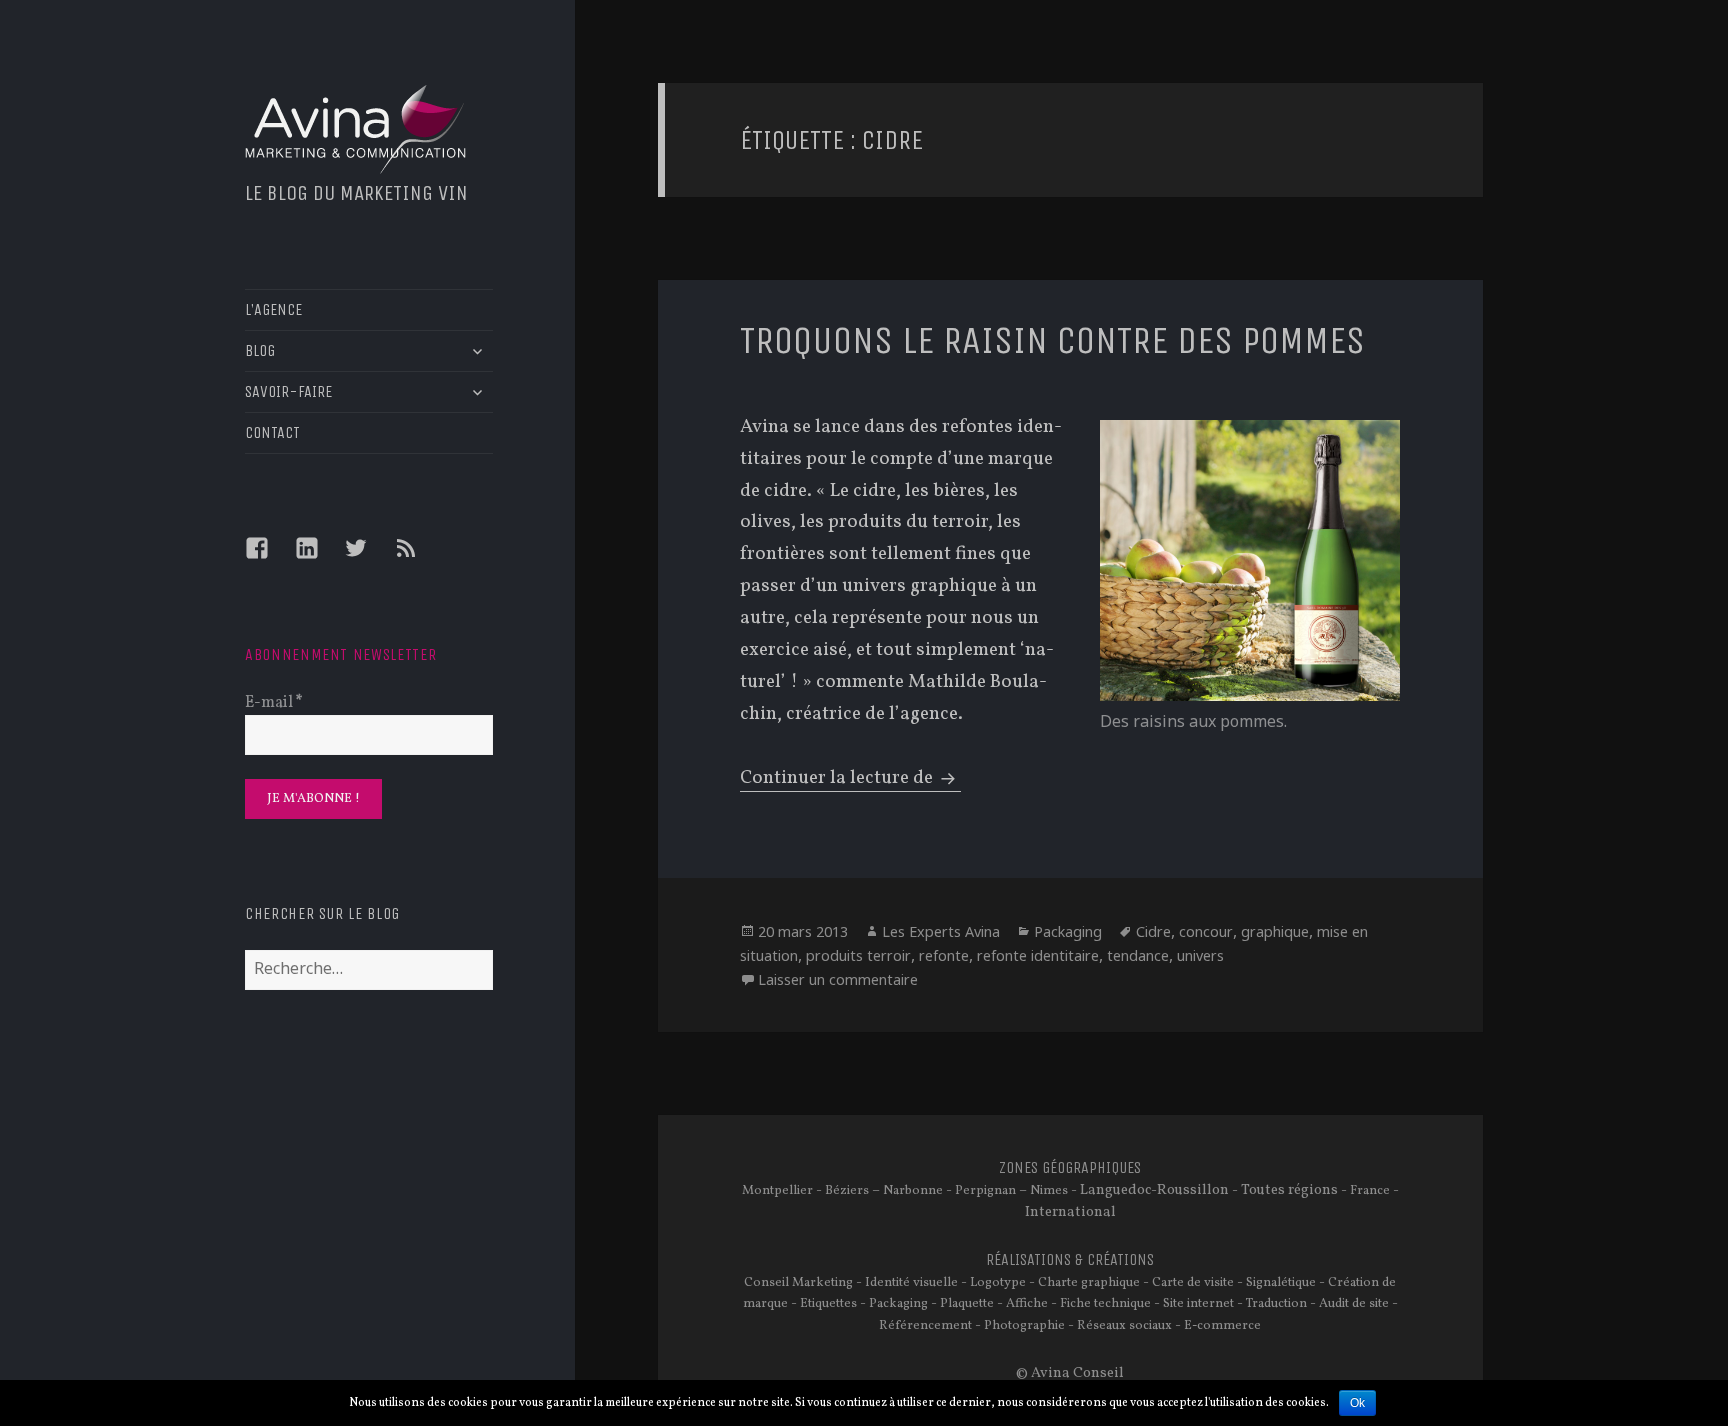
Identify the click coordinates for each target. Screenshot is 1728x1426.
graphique (1275, 931)
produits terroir (858, 955)
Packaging (1068, 931)
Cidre (1153, 931)
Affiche (1027, 1304)
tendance (1138, 955)
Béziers (847, 1191)
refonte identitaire (1038, 955)
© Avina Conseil (1070, 1373)
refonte (944, 955)
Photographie (1024, 1326)
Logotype (998, 1283)
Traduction (1276, 1304)
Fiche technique (1105, 1304)
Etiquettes (828, 1304)
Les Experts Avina (941, 931)
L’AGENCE (273, 309)
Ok (1357, 1403)
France (1370, 1191)
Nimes (1049, 1191)
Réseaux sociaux (1124, 1326)
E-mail (274, 703)
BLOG (260, 350)
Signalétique (1281, 1283)
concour (1206, 931)
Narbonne (913, 1191)
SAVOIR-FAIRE (288, 391)
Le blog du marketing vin (356, 193)
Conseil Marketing (798, 1283)
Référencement (925, 1326)
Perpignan (985, 1191)
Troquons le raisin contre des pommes (1052, 340)
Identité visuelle (911, 1283)
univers (1200, 955)
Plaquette (967, 1304)
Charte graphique (1089, 1283)
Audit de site (1354, 1304)
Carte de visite (1193, 1283)
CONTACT (272, 432)
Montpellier (777, 1191)
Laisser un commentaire (838, 979)
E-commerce (1222, 1326)
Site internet (1198, 1304)
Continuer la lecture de (850, 778)
